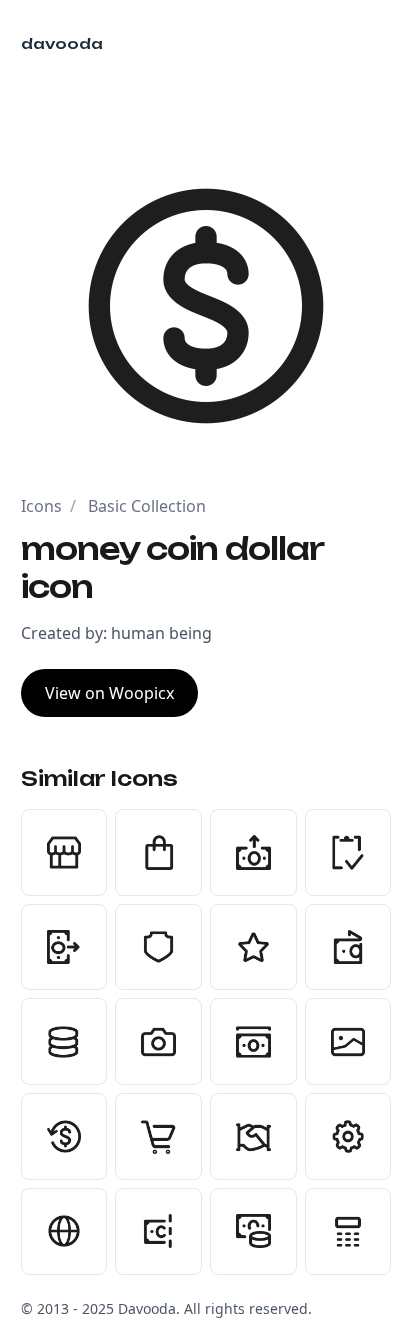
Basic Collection (147, 506)
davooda (62, 43)
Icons (41, 506)
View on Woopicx (109, 693)
